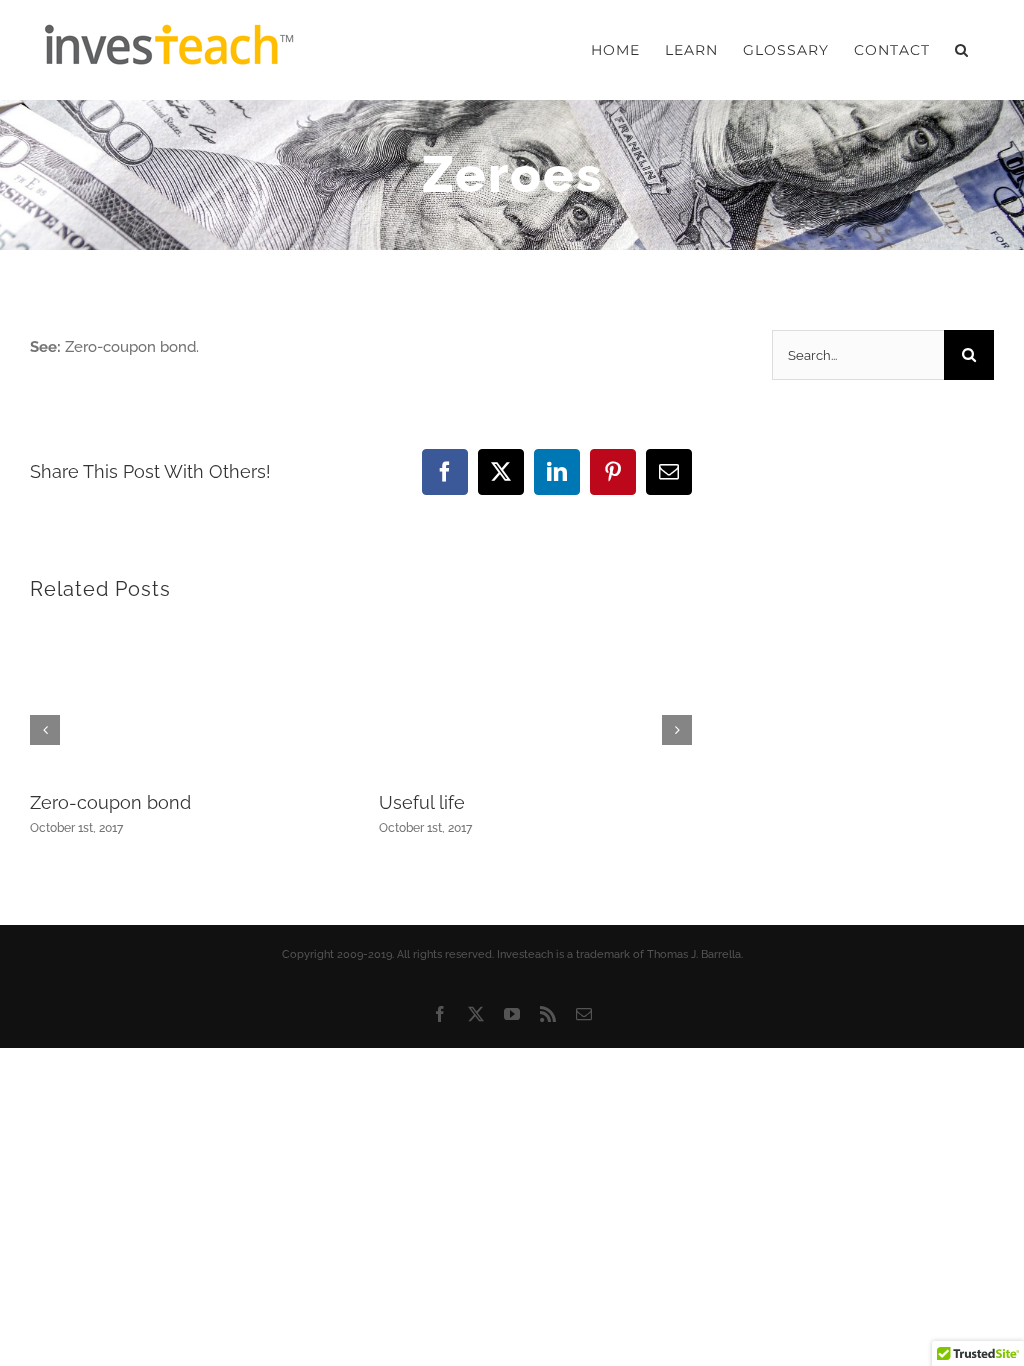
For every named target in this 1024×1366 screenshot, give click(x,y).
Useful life (422, 802)
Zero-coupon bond (110, 802)
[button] (962, 50)
